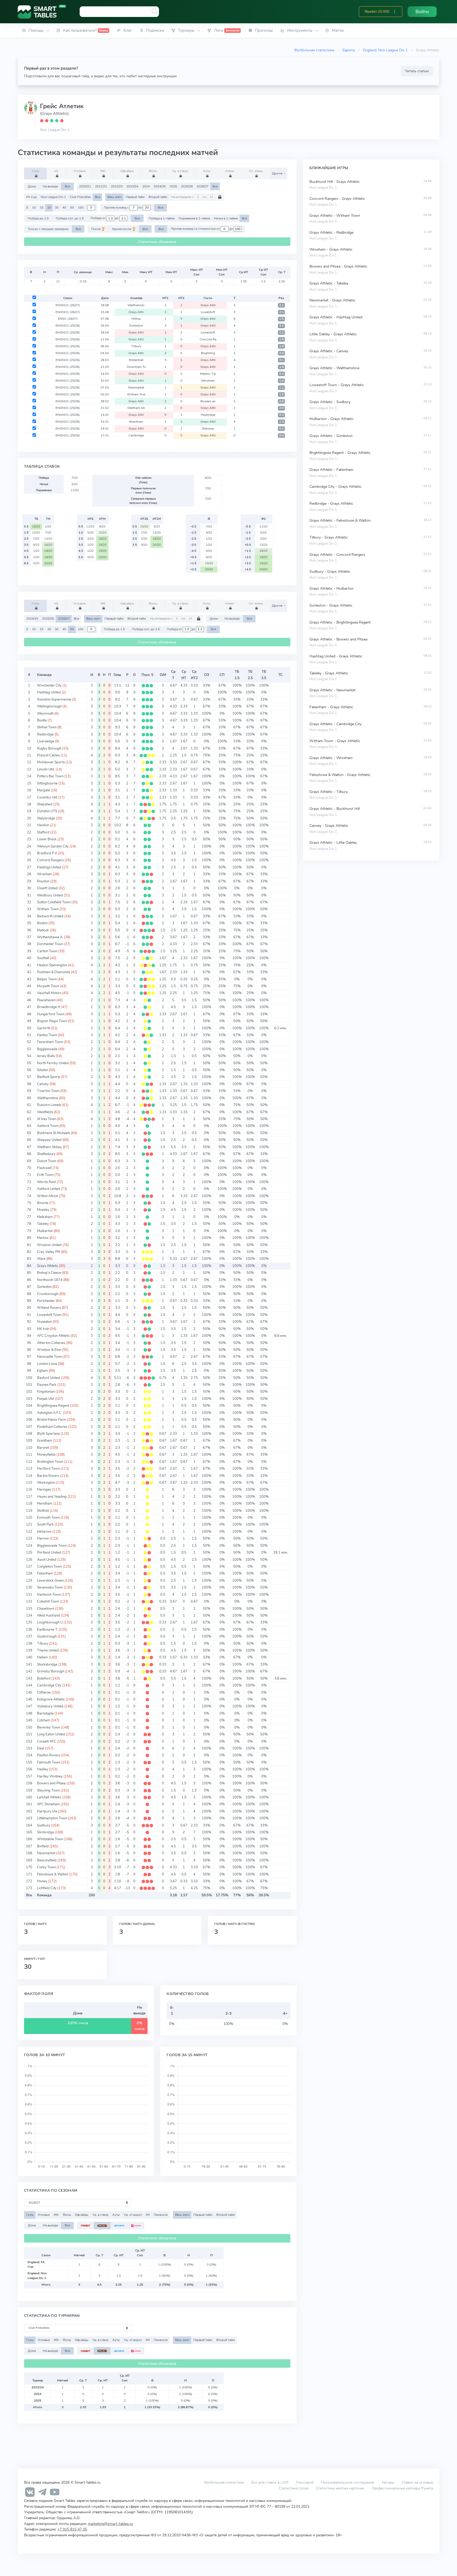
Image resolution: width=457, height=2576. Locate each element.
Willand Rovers (49, 1308)
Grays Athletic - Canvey (329, 351)
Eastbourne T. (47, 1630)
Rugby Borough (49, 748)
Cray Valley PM (49, 1252)
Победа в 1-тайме (162, 218)
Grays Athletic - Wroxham (331, 758)
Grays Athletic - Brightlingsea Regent (340, 622)
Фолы (153, 171)
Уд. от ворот (133, 2215)
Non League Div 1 (55, 130)
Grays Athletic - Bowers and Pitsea (338, 639)
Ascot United (47, 1560)
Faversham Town (50, 1042)
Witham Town (48, 909)
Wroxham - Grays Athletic (331, 249)
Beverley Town (49, 1727)
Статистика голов (294, 2488)
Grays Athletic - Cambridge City (335, 724)
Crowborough (48, 1294)
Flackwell (44, 1168)
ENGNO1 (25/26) (68, 326)
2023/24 (132, 186)
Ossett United (47, 888)
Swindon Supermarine (54, 700)
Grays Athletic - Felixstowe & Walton (340, 520)
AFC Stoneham (48, 1804)
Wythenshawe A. (50, 937)
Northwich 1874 (50, 1280)
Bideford (44, 1679)
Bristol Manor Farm (52, 1420)
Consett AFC (47, 1742)
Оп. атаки (256, 171)
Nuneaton (44, 1322)
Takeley (43, 1224)
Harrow (43, 1539)
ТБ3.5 (264, 675)
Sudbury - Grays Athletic (330, 572)
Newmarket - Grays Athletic (332, 300)
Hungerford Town (51, 1014)
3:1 (282, 326)
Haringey (44, 1490)
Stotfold (43, 1511)
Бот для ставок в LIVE (270, 2482)
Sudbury (44, 1825)
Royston (43, 881)
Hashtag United (49, 692)
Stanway (208, 428)
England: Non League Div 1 (385, 50)
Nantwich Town (49, 1595)
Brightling (208, 353)
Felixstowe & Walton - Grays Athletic (340, 775)
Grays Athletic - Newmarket (332, 690)
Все (67, 186)
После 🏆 (98, 229)
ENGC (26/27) (68, 319)
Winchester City (49, 685)
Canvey (43, 1084)
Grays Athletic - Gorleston (331, 436)
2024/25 (160, 186)
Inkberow (44, 1532)
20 (49, 207)
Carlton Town (47, 951)
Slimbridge (45, 1832)
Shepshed (45, 804)
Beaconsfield (47, 1860)
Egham (42, 1371)
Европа (349, 50)
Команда (44, 675)
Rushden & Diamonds (54, 972)
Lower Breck (47, 839)
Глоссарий (305, 2482)
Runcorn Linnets (49, 1105)
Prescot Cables (48, 755)
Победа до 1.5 (38, 218)
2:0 (282, 353)
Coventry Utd (47, 797)
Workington (46, 1483)
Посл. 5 (147, 675)
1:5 (282, 319)
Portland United (49, 1553)
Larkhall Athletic (49, 1797)
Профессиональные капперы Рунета (402, 2488)
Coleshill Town (48, 1601)
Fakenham (45, 1573)
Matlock (43, 930)
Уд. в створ (180, 171)
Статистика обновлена (157, 242)
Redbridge (45, 734)
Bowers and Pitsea (51, 1783)
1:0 (282, 339)
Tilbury (136, 346)
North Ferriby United (53, 1063)
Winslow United (49, 1245)
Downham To (136, 367)
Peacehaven (46, 1000)
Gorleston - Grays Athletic (331, 605)
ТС (281, 675)
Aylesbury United (50, 1706)
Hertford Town (48, 1469)
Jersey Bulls (46, 1056)
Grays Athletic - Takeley (329, 283)
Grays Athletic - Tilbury (329, 792)
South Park (45, 1524)
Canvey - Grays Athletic (329, 826)
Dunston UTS (47, 811)
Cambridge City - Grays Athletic (335, 487)
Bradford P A (47, 853)
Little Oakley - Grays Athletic (333, 334)
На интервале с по (189, 197)
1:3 (282, 422)
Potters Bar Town (50, 776)
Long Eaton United (51, 1734)
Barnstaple (45, 1713)
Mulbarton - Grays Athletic (332, 419)
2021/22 (101, 186)
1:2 (282, 333)
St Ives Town (47, 1119)
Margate (44, 790)
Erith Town (45, 1175)
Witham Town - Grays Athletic (335, 741)
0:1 (282, 429)
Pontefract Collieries (52, 1427)
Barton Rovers (48, 1476)
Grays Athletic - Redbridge (331, 233)
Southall (43, 958)
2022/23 (117, 186)
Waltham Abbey (49, 1147)
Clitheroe (44, 1693)
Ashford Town (48, 1126)
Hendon (43, 825)
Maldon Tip (208, 374)
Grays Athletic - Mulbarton (332, 588)
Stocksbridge (47, 1664)
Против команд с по (123, 207)
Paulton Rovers (49, 1755)
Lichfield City (47, 1888)
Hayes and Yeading (52, 1497)
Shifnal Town (47, 727)
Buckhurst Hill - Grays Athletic (335, 182)
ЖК (103, 171)
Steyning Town (48, 1790)
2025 (173, 186)
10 (34, 207)
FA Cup (31, 197)
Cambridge (136, 435)
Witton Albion (48, 1196)
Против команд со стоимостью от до (202, 229)
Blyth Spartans (48, 1434)
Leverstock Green (50, 1581)
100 (81, 207)
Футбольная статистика (314, 50)
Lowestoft (208, 312)
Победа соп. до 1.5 (70, 218)
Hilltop (136, 319)
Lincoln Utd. (46, 769)
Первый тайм (135, 197)
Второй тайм (158, 197)
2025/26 (187, 186)
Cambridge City (49, 1685)
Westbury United (50, 895)
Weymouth (45, 714)
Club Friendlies (80, 197)
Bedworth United (50, 916)
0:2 (282, 374)
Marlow (43, 1238)
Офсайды (127, 171)
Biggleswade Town (52, 1546)
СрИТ (184, 675)
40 (64, 207)
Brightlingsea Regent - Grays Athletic (340, 453)
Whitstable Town (50, 1839)
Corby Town (46, 1867)
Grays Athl (208, 305)
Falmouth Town (49, 1762)
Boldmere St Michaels (54, 1133)
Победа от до (105, 218)
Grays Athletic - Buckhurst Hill (335, 809)
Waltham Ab (136, 408)
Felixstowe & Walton (53, 1874)
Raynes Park (47, 1385)
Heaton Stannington (52, 965)
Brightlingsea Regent (53, 1406)
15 (42, 207)
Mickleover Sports (51, 762)
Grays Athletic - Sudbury (330, 402)
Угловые (79, 171)
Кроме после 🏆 (124, 229)
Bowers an (208, 401)
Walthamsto (136, 305)
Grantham (45, 1441)
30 (57, 207)
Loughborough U (50, 1622)
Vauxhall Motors (49, 993)
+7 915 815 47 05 (72, 2529)
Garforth (44, 1028)
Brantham (136, 422)
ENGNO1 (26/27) (68, 305)
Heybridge (208, 415)
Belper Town (47, 979)
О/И (163, 675)
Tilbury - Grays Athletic (329, 537)
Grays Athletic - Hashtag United (336, 317)
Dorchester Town (50, 944)
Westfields (45, 1112)
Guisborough (47, 1636)
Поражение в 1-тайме (194, 218)
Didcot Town (47, 1161)
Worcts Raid (46, 1182)
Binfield (43, 1846)
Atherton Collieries (51, 1343)
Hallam (42, 1657)
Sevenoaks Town (50, 1587)
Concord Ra (208, 339)
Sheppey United (49, 1140)
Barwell (43, 1448)
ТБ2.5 (250, 675)
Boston (42, 923)
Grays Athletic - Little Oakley (333, 843)
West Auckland (49, 1616)
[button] (395, 12)
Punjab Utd (45, 1399)
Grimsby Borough (51, 1671)
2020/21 (85, 186)
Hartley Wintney (50, 1776)
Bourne (43, 1203)
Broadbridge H (49, 1007)
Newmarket (136, 387)
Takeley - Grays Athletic (329, 673)
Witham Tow (136, 394)
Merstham (45, 1504)
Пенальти (161, 2215)
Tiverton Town (48, 1091)
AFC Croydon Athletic (53, 1336)
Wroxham (208, 381)
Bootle (42, 720)
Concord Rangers (50, 860)
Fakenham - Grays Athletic (331, 707)
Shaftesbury (46, 1154)
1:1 (282, 388)
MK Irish (43, 1329)
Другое (278, 173)
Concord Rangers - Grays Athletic (337, 199)
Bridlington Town (50, 1462)
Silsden (43, 1070)
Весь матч (115, 197)
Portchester (46, 1301)
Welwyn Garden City (53, 846)
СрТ (173, 675)
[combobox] (119, 12)
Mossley (43, 1210)
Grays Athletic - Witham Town (335, 216)
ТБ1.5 (237, 675)
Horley (42, 1881)
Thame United (48, 1650)
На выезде (50, 186)
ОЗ (207, 675)
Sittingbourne (47, 783)
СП (222, 675)
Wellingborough (49, 706)
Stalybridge (46, 818)
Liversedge (46, 741)
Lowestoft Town (49, 1315)
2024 (146, 186)
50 (72, 207)
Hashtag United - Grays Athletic (336, 656)
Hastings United (49, 867)
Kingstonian (46, 1392)
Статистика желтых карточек (340, 2488)
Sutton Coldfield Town (54, 902)
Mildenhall (136, 360)
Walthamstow (48, 1098)
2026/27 (202, 186)
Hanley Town (47, 1035)
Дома (32, 186)
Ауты (207, 171)
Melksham (45, 1217)
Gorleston (136, 326)
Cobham (44, 1720)
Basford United (49, 1378)
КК (148, 2215)
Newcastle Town (50, 1357)
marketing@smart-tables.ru (110, 2524)
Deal (41, 1748)
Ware (41, 1259)
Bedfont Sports (49, 1077)
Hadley (43, 1769)
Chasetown (46, 1609)
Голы (35, 171)
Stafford (43, 832)
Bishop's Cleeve (49, 1273)
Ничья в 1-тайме (226, 218)
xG (56, 171)
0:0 (282, 436)
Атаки (230, 171)
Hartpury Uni (47, 1811)
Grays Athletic (48, 1266)
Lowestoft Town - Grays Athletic (337, 385)
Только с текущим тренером (48, 229)
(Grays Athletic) (54, 114)
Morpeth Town (48, 986)
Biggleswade (47, 1049)
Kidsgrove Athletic (51, 1699)
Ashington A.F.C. (50, 1413)
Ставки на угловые (417, 2482)
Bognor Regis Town (52, 1021)
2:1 (282, 305)
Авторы (388, 2482)
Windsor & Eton (49, 1350)
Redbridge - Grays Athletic (331, 504)
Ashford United (49, 1189)
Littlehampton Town (52, 1818)
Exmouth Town (48, 1518)
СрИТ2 (194, 675)
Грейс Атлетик (62, 106)
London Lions (47, 1364)
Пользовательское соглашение (348, 2482)
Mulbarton (45, 1231)
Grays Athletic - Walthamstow (335, 368)
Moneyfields (46, 1455)
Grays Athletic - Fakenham (331, 470)
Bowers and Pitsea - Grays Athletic (338, 266)
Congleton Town (49, 1567)
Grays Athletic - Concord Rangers (337, 555)
